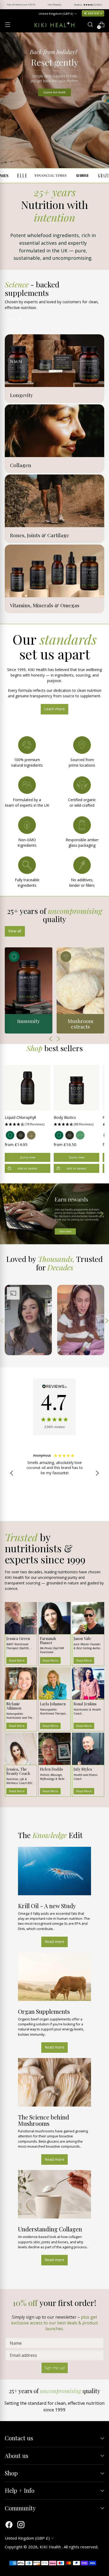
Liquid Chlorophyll (20, 1117)
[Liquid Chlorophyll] (28, 1088)
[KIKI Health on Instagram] (21, 2525)
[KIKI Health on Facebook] (9, 2525)
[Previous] (8, 5)
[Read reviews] (54, 1407)
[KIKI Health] (54, 25)
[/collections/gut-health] (54, 100)
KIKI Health (51, 2547)
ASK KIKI (94, 13)
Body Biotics (65, 1117)
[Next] (101, 5)
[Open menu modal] (8, 25)
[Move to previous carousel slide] (8, 1214)
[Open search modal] (90, 25)
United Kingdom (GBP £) (56, 14)
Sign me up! (55, 2368)
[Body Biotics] (76, 1088)
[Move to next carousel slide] (101, 1214)
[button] (28, 1124)
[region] (54, 1473)
